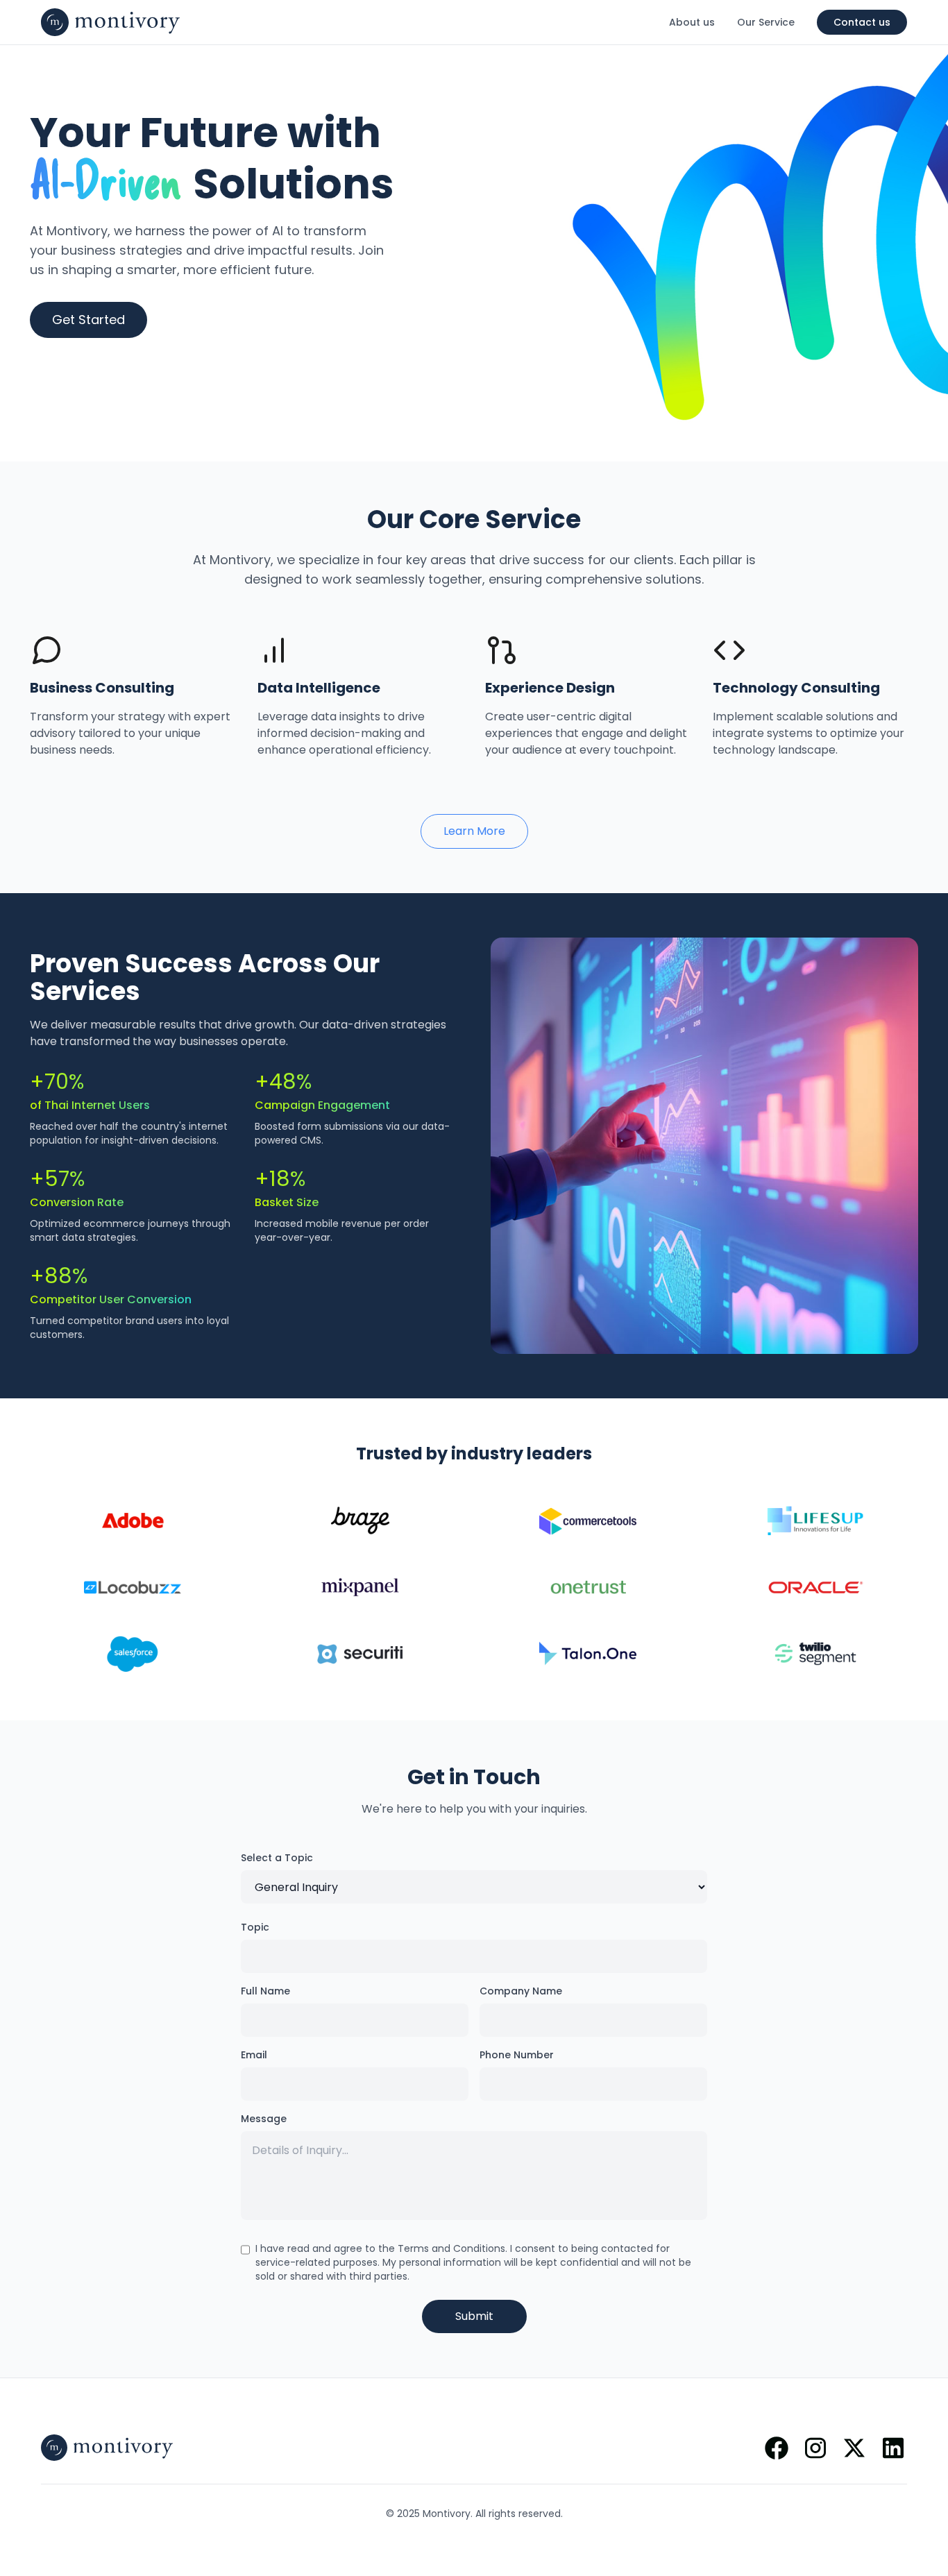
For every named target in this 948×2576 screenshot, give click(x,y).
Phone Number (517, 2055)
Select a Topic (277, 1858)
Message (264, 2119)
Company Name (521, 1991)
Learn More (474, 831)
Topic (255, 1927)
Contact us (862, 22)
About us (692, 22)
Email (254, 2055)
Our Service (766, 22)
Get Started (88, 320)
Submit (474, 2316)
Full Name (265, 1991)
